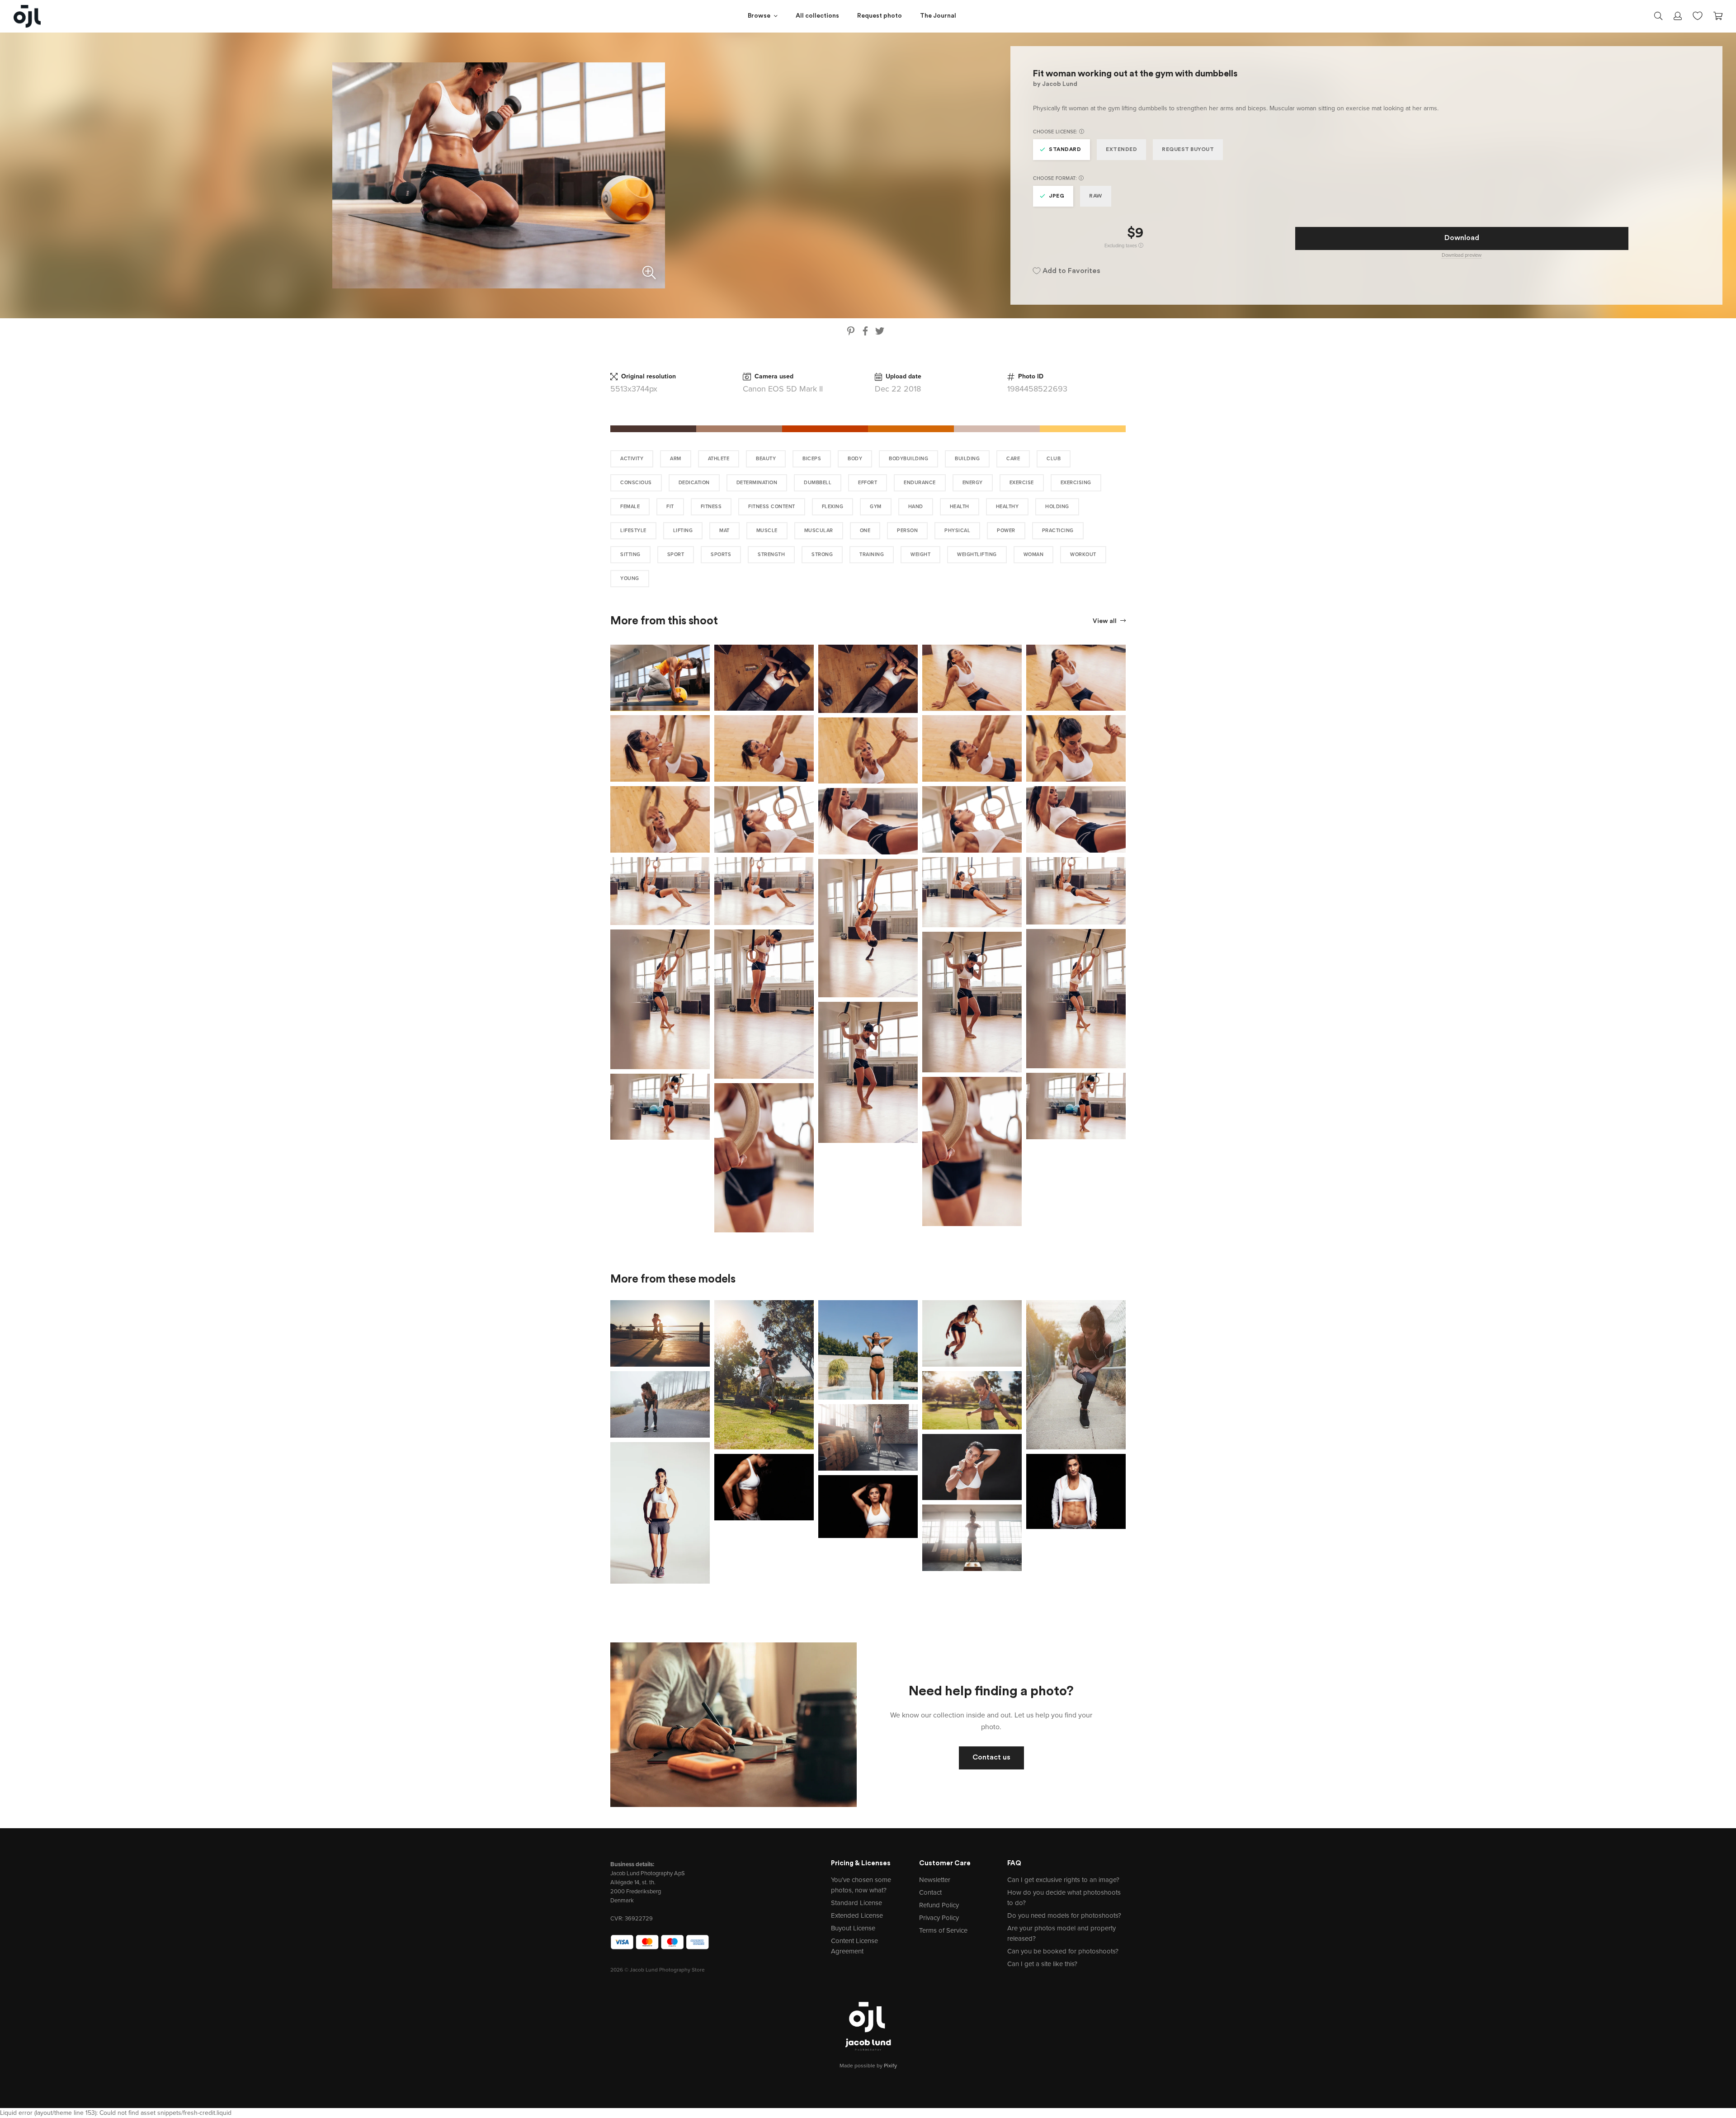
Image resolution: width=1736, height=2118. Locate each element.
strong (822, 554)
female (630, 507)
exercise (1022, 483)
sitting (630, 554)
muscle (767, 531)
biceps (812, 459)
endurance (920, 483)
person (907, 531)
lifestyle (633, 531)
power (1006, 531)
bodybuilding (908, 459)
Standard (1065, 150)
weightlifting (977, 554)
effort (868, 483)
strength (771, 554)
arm (676, 459)
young (630, 578)
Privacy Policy (939, 1918)
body (855, 459)
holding (1057, 507)
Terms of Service (943, 1930)
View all (1105, 621)
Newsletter (935, 1880)
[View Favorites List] (1698, 15)
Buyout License (853, 1928)
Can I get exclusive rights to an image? (1063, 1880)
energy (973, 483)
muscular (819, 531)
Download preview (1462, 255)
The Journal (938, 16)
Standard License (856, 1903)
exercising (1076, 483)
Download (1462, 238)
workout (1083, 554)
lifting (683, 531)
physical (957, 531)
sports (721, 554)
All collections (817, 16)
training (872, 554)
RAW (1096, 196)
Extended (1121, 150)
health (960, 507)
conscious (636, 483)
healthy (1007, 507)
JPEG (1057, 196)
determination (757, 483)
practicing (1058, 531)
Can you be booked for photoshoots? (1063, 1951)
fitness (711, 507)
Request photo (880, 16)
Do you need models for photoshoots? (1064, 1915)
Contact (930, 1892)
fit (670, 507)
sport (676, 554)
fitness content (772, 507)
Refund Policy (939, 1905)
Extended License (857, 1915)
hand (916, 507)
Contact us (991, 1758)
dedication (694, 483)
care (1013, 459)
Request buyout (1188, 150)
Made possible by (868, 2066)
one (865, 531)
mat (724, 531)
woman (1034, 554)
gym (876, 507)
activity (632, 459)
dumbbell (818, 483)
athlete (719, 459)
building (967, 459)
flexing (833, 507)
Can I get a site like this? (1042, 1964)
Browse (759, 16)
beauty (766, 459)
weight (920, 554)
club (1054, 459)
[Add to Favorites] (705, 650)
